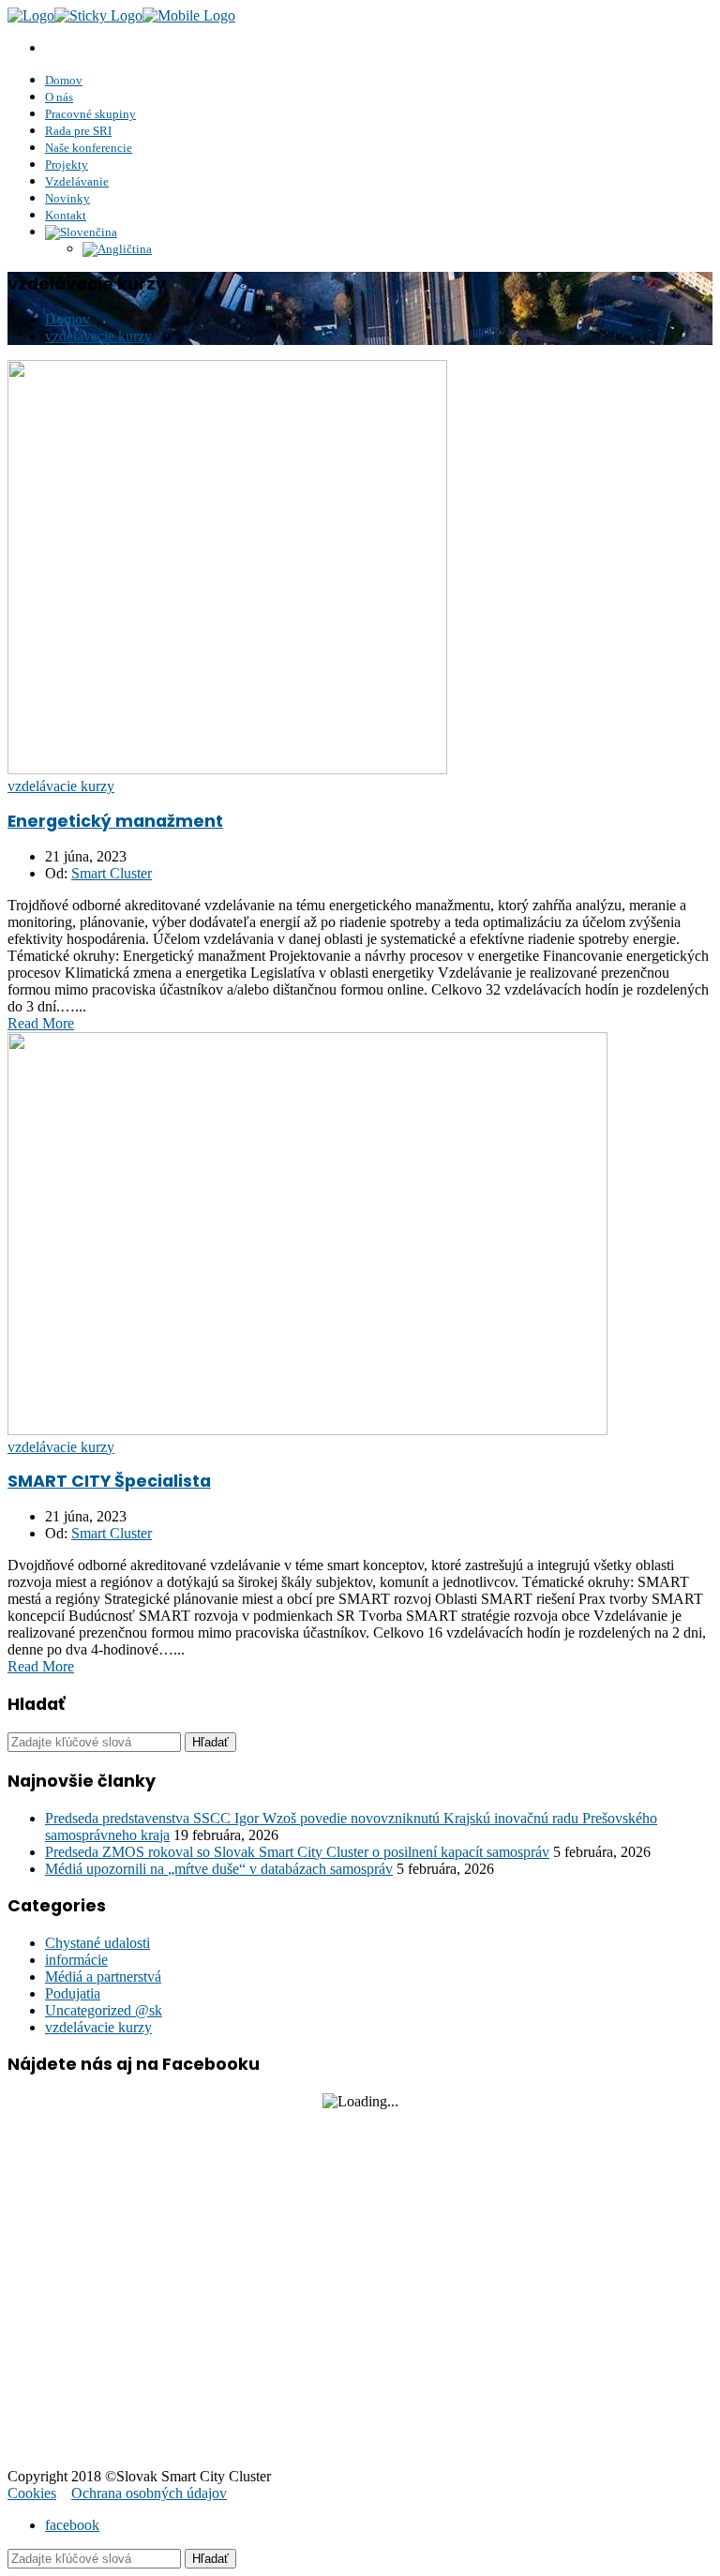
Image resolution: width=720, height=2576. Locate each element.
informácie (76, 1960)
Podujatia (73, 1993)
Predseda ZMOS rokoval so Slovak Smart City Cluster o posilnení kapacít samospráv (297, 1852)
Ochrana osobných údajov (149, 2493)
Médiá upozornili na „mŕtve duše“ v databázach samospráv (219, 1869)
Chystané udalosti (97, 1943)
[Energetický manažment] (227, 769)
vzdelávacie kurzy (98, 336)
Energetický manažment (115, 821)
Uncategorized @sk (104, 2010)
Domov (67, 319)
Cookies (32, 2493)
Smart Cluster (112, 873)
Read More (41, 1023)
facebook (72, 2525)
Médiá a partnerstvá (103, 1977)
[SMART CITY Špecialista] (307, 1430)
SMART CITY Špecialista (109, 1481)
